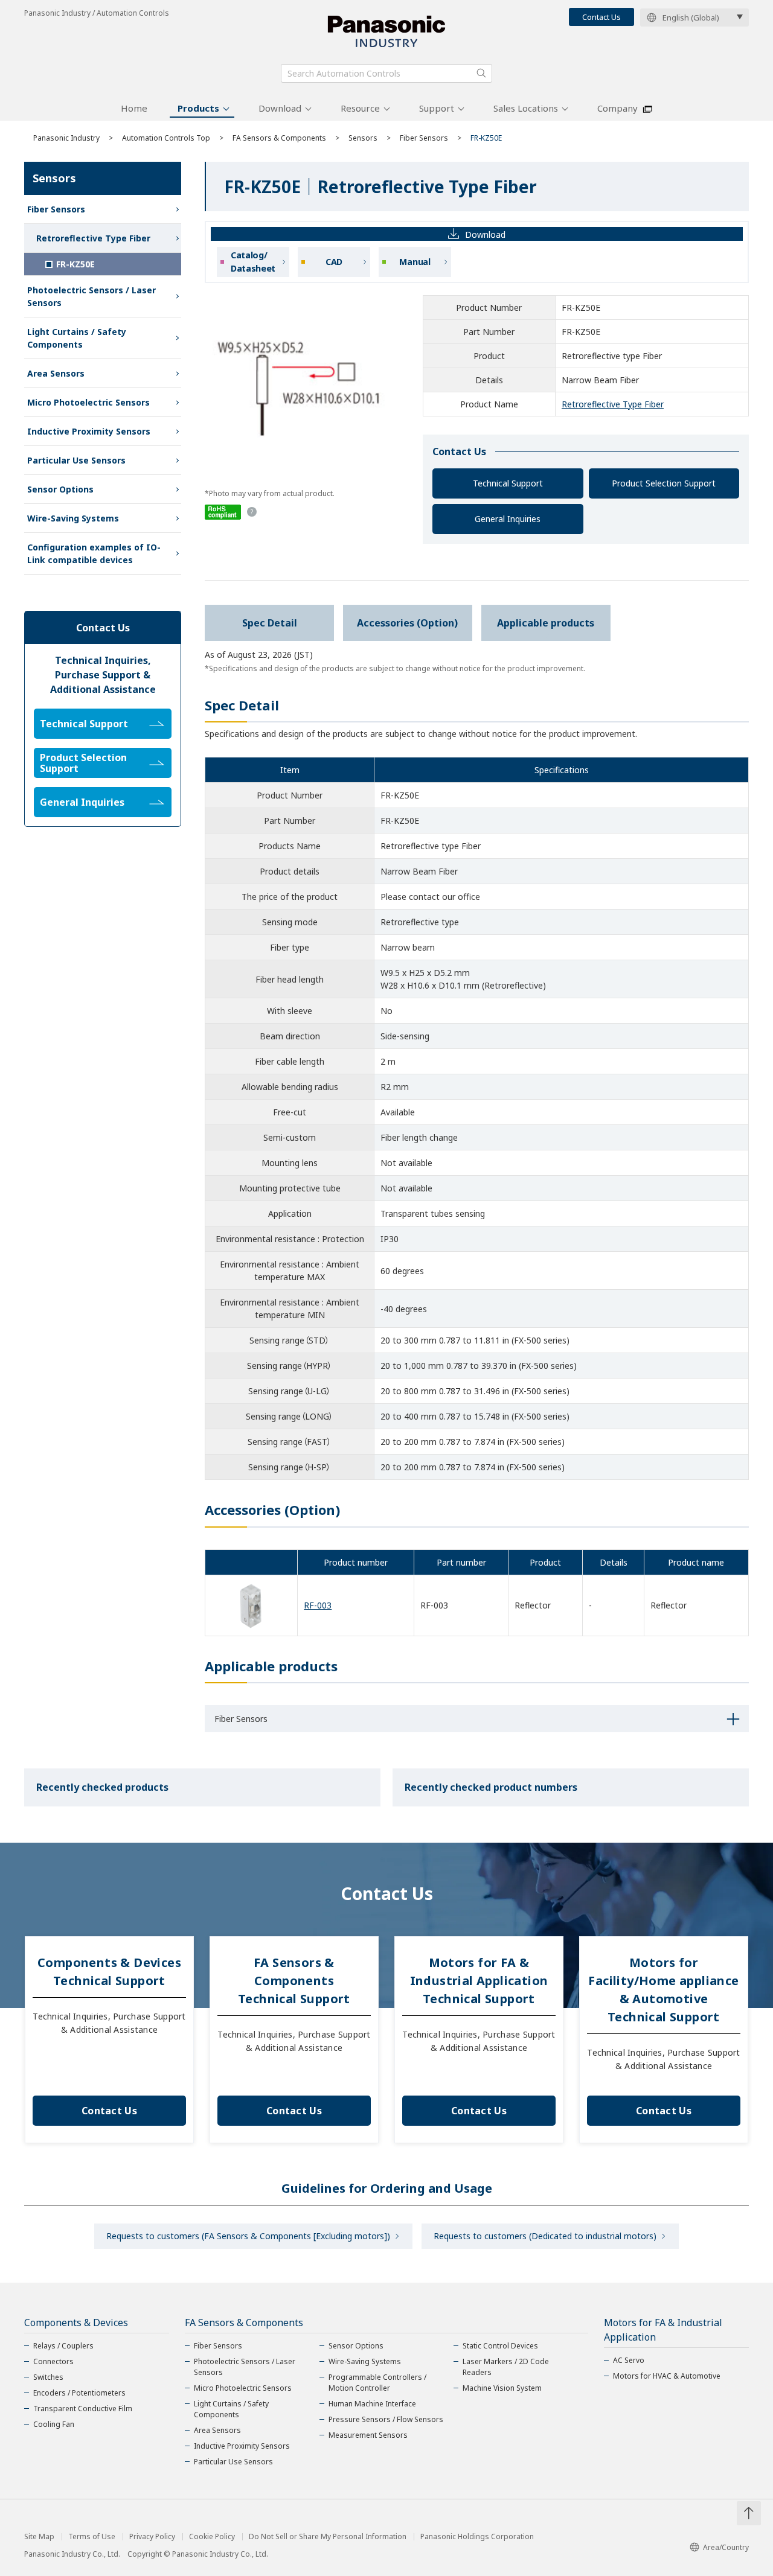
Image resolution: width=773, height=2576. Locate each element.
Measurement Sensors (368, 2435)
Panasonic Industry (66, 138)
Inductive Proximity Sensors (89, 431)
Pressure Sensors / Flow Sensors (386, 2419)
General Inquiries (508, 519)
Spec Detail (270, 623)
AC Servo (629, 2360)
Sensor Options (60, 489)
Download (280, 108)
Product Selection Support (664, 483)
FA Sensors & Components (279, 138)
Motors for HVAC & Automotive (667, 2376)
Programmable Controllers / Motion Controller (377, 2383)
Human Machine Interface (372, 2404)
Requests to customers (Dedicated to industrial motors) (545, 2236)
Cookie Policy (212, 2537)
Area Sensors (56, 373)
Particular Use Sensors (76, 460)
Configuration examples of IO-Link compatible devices (94, 553)
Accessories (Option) (407, 623)
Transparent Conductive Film (83, 2409)
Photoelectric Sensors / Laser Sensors (91, 296)
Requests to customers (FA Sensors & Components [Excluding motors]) (248, 2236)
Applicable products (546, 623)
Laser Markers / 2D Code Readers (506, 2367)
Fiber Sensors (424, 138)
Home (134, 108)
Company (617, 108)
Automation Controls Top (166, 138)
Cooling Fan (54, 2424)
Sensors (363, 138)
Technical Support (508, 483)
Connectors (53, 2361)
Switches (48, 2377)
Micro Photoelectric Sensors (88, 402)
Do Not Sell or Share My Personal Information (328, 2537)
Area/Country (726, 2547)
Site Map (39, 2537)
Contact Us (601, 17)
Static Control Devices (500, 2346)
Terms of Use (92, 2537)
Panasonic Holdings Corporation (477, 2537)
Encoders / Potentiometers (79, 2393)
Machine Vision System (502, 2388)
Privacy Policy (152, 2537)
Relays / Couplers (63, 2346)
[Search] (481, 73)
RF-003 (318, 1605)
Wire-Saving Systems (73, 518)
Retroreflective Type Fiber (613, 404)
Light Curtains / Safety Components (77, 338)
